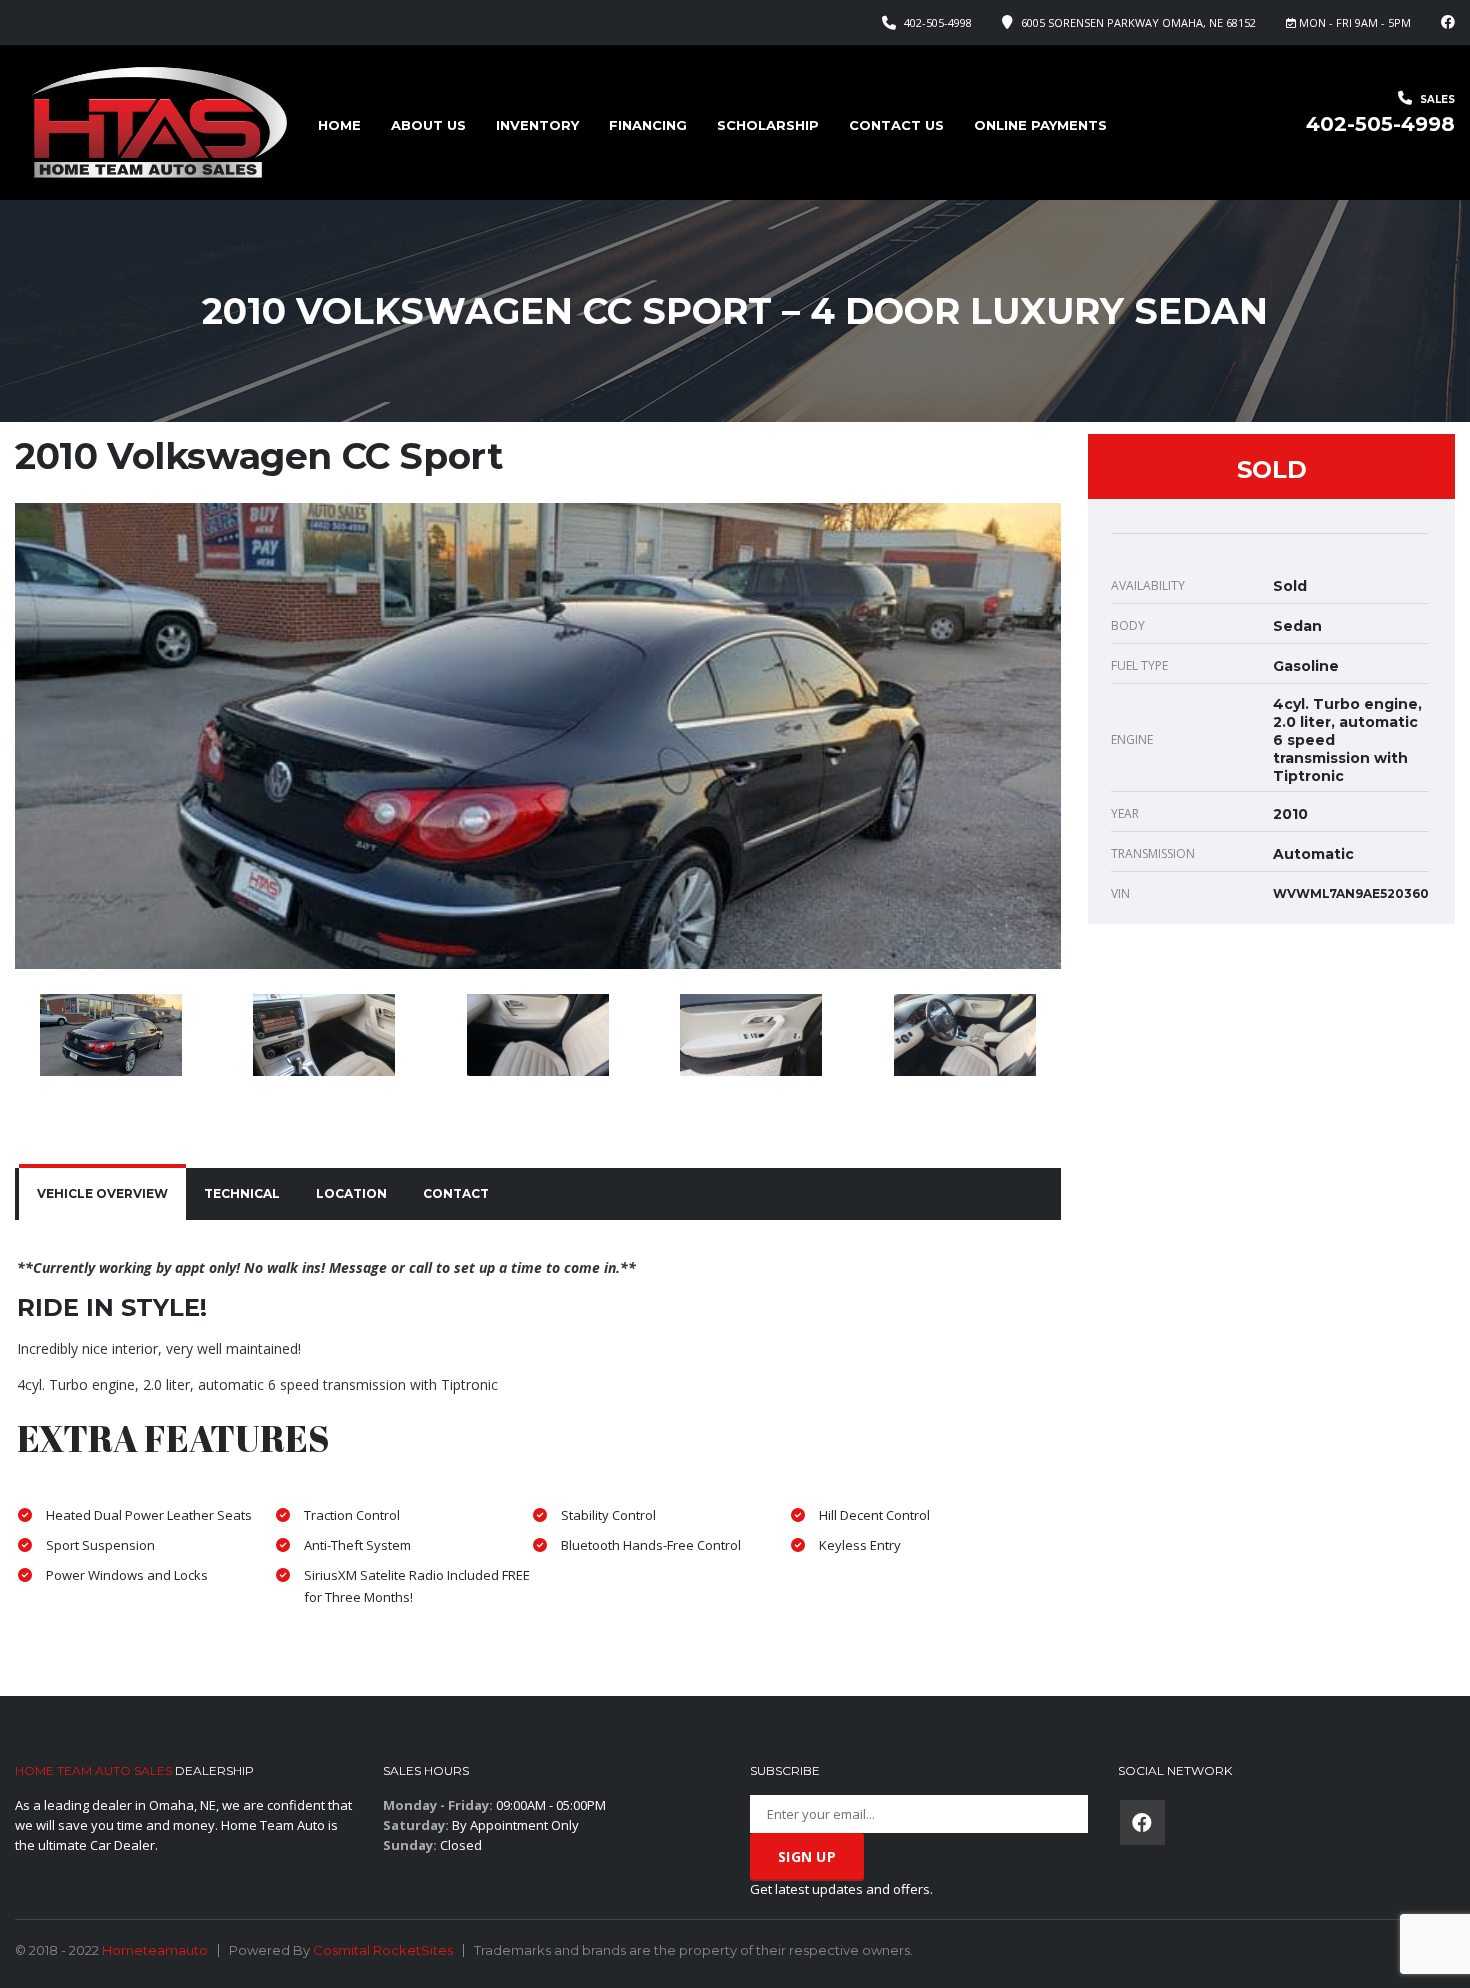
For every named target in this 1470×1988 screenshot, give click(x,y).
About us (428, 125)
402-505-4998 (938, 22)
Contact (456, 1193)
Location (351, 1193)
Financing (648, 125)
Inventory (537, 125)
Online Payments (1040, 125)
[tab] (102, 1194)
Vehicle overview (102, 1193)
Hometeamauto (155, 1950)
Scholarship (768, 125)
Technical (242, 1193)
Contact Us (896, 125)
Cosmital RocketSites (383, 1950)
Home (339, 125)
